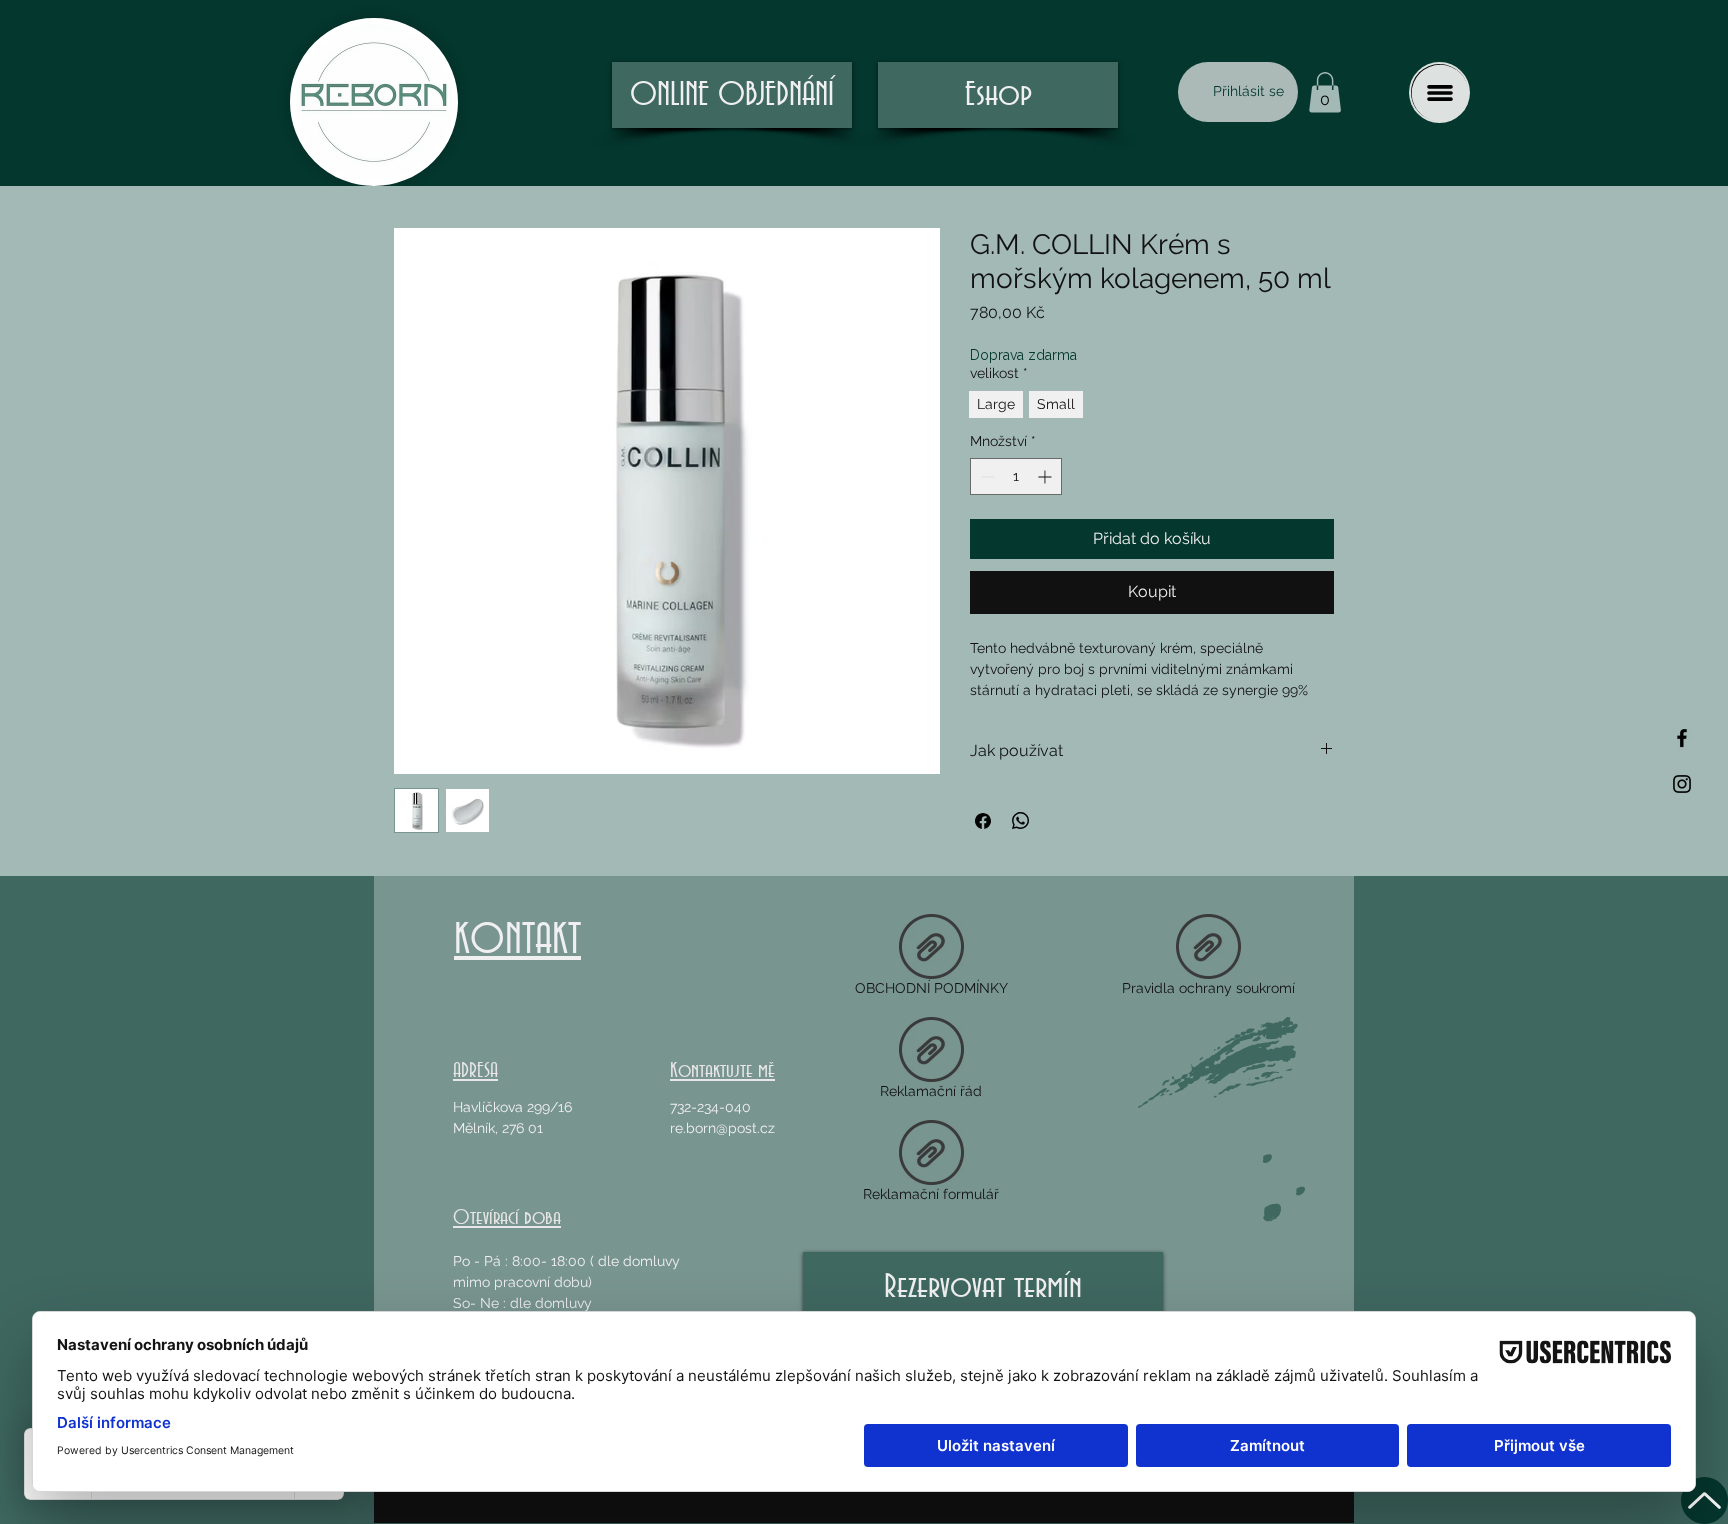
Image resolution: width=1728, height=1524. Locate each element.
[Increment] (1046, 476)
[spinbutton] (1016, 476)
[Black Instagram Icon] (1682, 784)
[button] (1325, 92)
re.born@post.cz (722, 1128)
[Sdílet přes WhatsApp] (1021, 821)
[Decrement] (985, 476)
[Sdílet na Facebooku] (983, 821)
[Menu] (1439, 92)
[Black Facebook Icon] (1682, 738)
